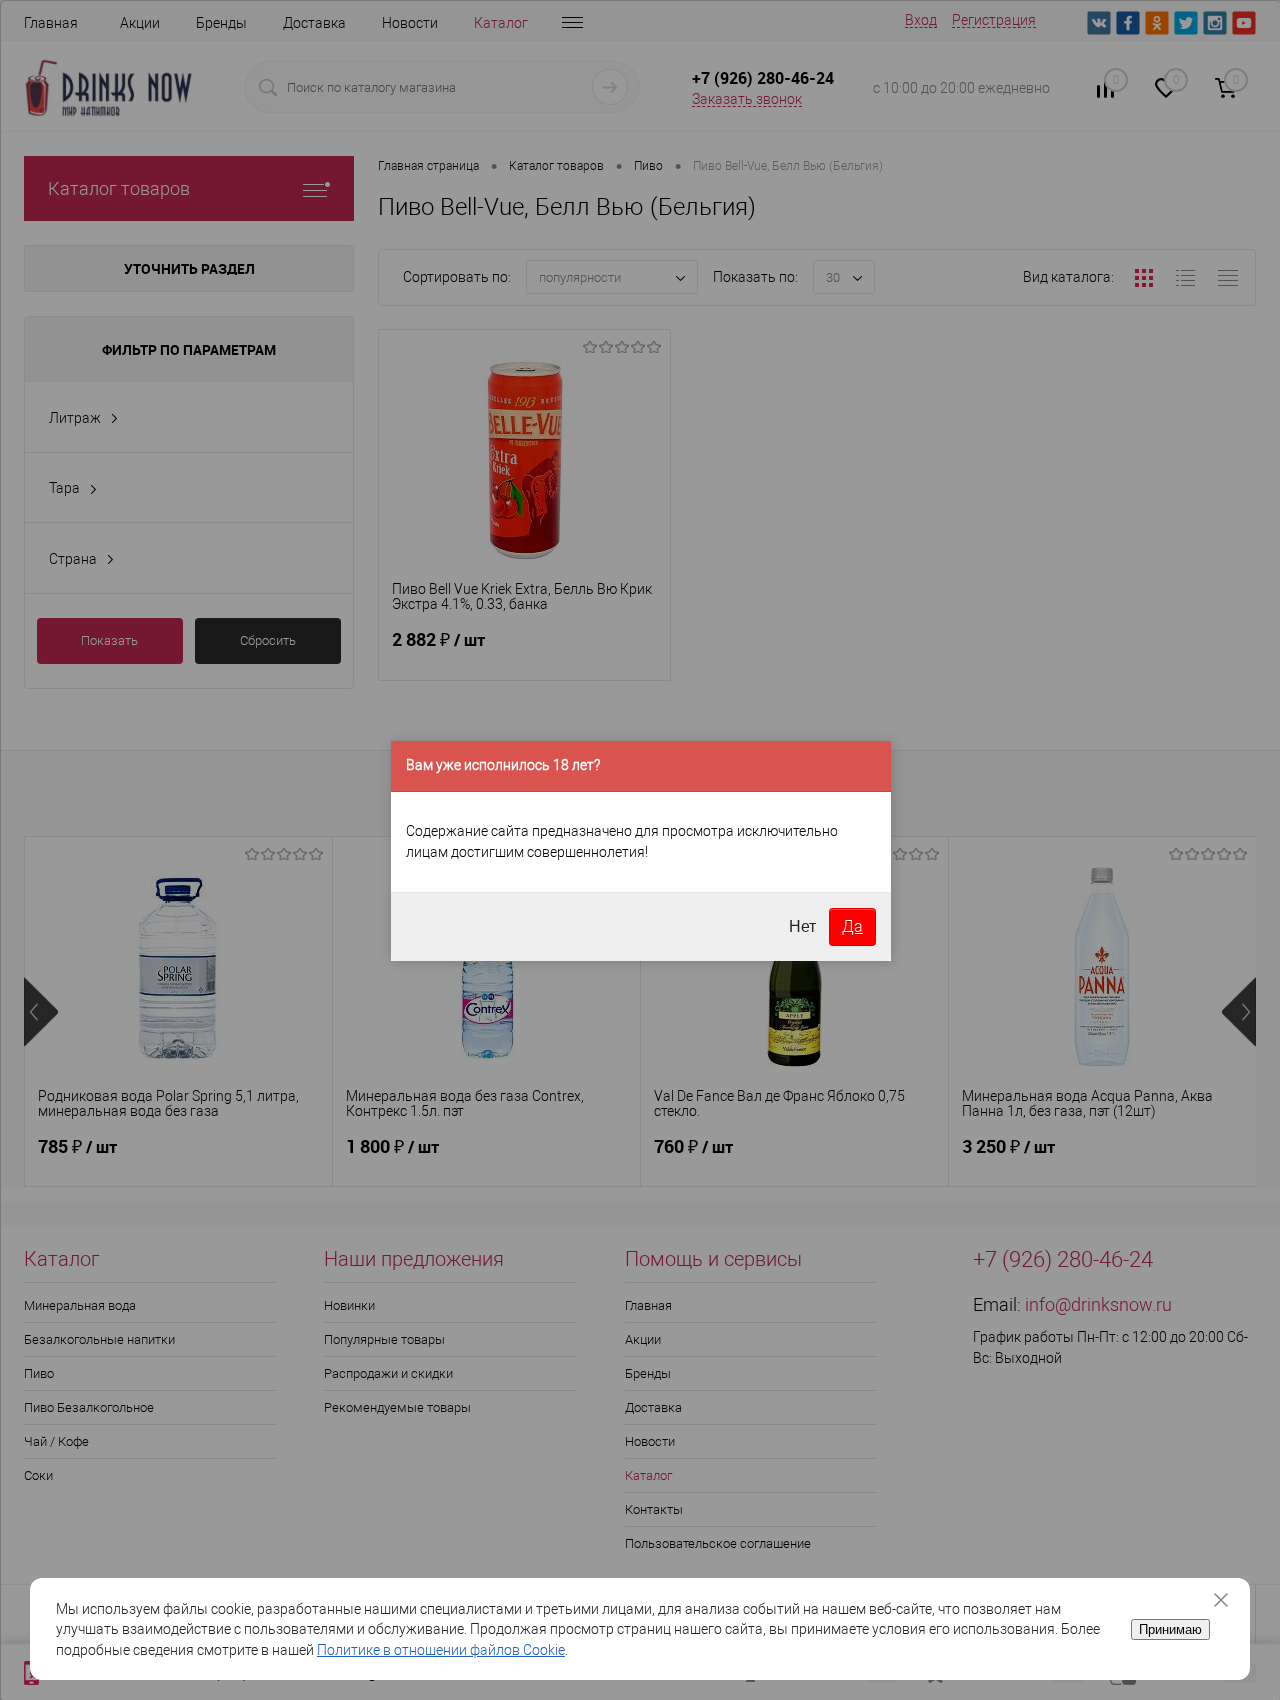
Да (852, 926)
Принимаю (1170, 1629)
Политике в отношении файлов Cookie (441, 1650)
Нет (802, 926)
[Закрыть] (1228, 1600)
